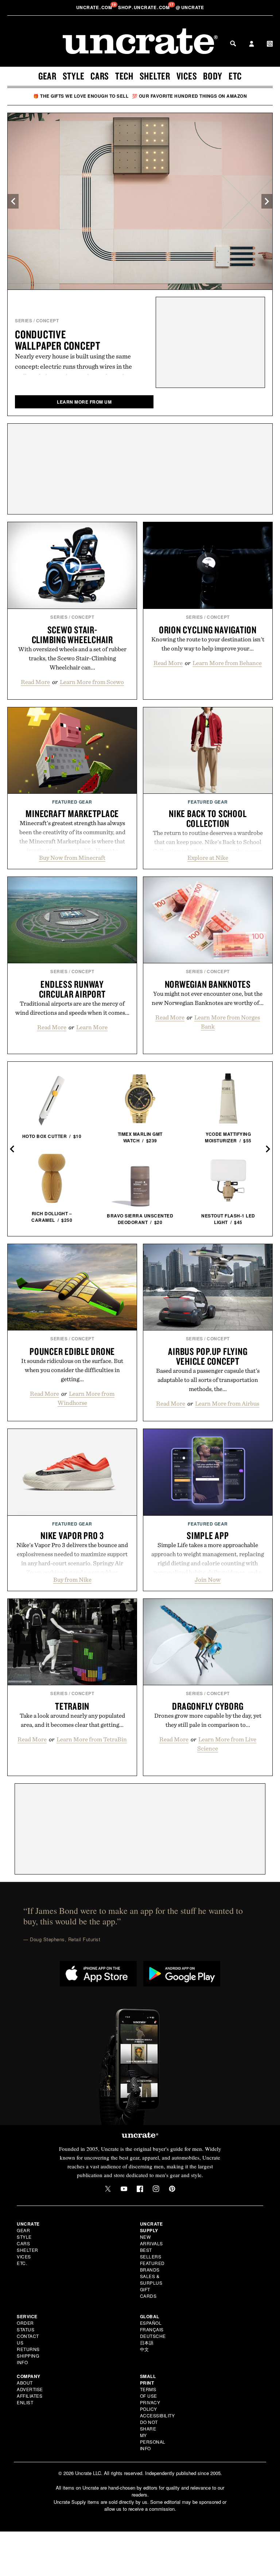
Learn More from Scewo (92, 682)
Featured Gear (72, 802)
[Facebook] (140, 2189)
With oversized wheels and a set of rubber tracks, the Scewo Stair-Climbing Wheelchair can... (72, 658)
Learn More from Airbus (227, 1403)
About (25, 2383)
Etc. (22, 2263)
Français (152, 2329)
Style (74, 76)
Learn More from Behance (227, 663)
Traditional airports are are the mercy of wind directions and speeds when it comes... (72, 1008)
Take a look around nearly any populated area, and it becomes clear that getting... (72, 1720)
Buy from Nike (72, 1580)
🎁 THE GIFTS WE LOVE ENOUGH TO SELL (81, 96)
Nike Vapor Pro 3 (72, 1535)
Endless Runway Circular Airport (72, 989)
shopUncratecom (145, 7)
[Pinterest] (172, 2189)
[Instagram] (156, 2189)
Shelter (155, 76)
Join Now (208, 1580)
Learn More (92, 1027)
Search (233, 43)
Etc (235, 76)
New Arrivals (151, 2240)
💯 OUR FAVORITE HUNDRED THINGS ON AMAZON (190, 96)
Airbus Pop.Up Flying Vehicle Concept (208, 1356)
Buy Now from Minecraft (72, 858)
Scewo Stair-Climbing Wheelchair (72, 635)
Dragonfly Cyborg (208, 1706)
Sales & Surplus (151, 2279)
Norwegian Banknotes (208, 984)
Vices (187, 76)
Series (24, 320)
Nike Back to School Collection (208, 818)
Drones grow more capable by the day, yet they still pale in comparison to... (208, 1720)
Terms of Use (149, 2392)
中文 (145, 2349)
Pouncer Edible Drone (72, 1351)
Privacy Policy (150, 2406)
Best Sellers (151, 2253)
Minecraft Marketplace (72, 813)
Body (213, 76)
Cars (100, 76)
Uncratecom (95, 7)
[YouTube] (124, 2189)
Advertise (30, 2389)
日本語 (147, 2342)
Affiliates (30, 2396)
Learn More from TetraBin (92, 1739)
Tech (124, 76)
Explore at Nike (208, 858)
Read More (35, 682)
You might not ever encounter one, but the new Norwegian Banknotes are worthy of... (208, 998)
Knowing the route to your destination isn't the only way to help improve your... (208, 644)
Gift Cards (148, 2293)
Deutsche (153, 2336)
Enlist (25, 2402)
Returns (28, 2349)
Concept (48, 320)
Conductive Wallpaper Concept (58, 340)
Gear (47, 76)
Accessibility (157, 2415)
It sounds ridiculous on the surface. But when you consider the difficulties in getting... (72, 1370)
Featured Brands (152, 2266)
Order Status (26, 2326)
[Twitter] (108, 2189)
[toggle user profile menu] (252, 44)
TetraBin (72, 1706)
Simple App (208, 1535)
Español (151, 2323)
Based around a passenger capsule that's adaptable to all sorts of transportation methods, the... (208, 1380)
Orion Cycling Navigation (208, 630)
